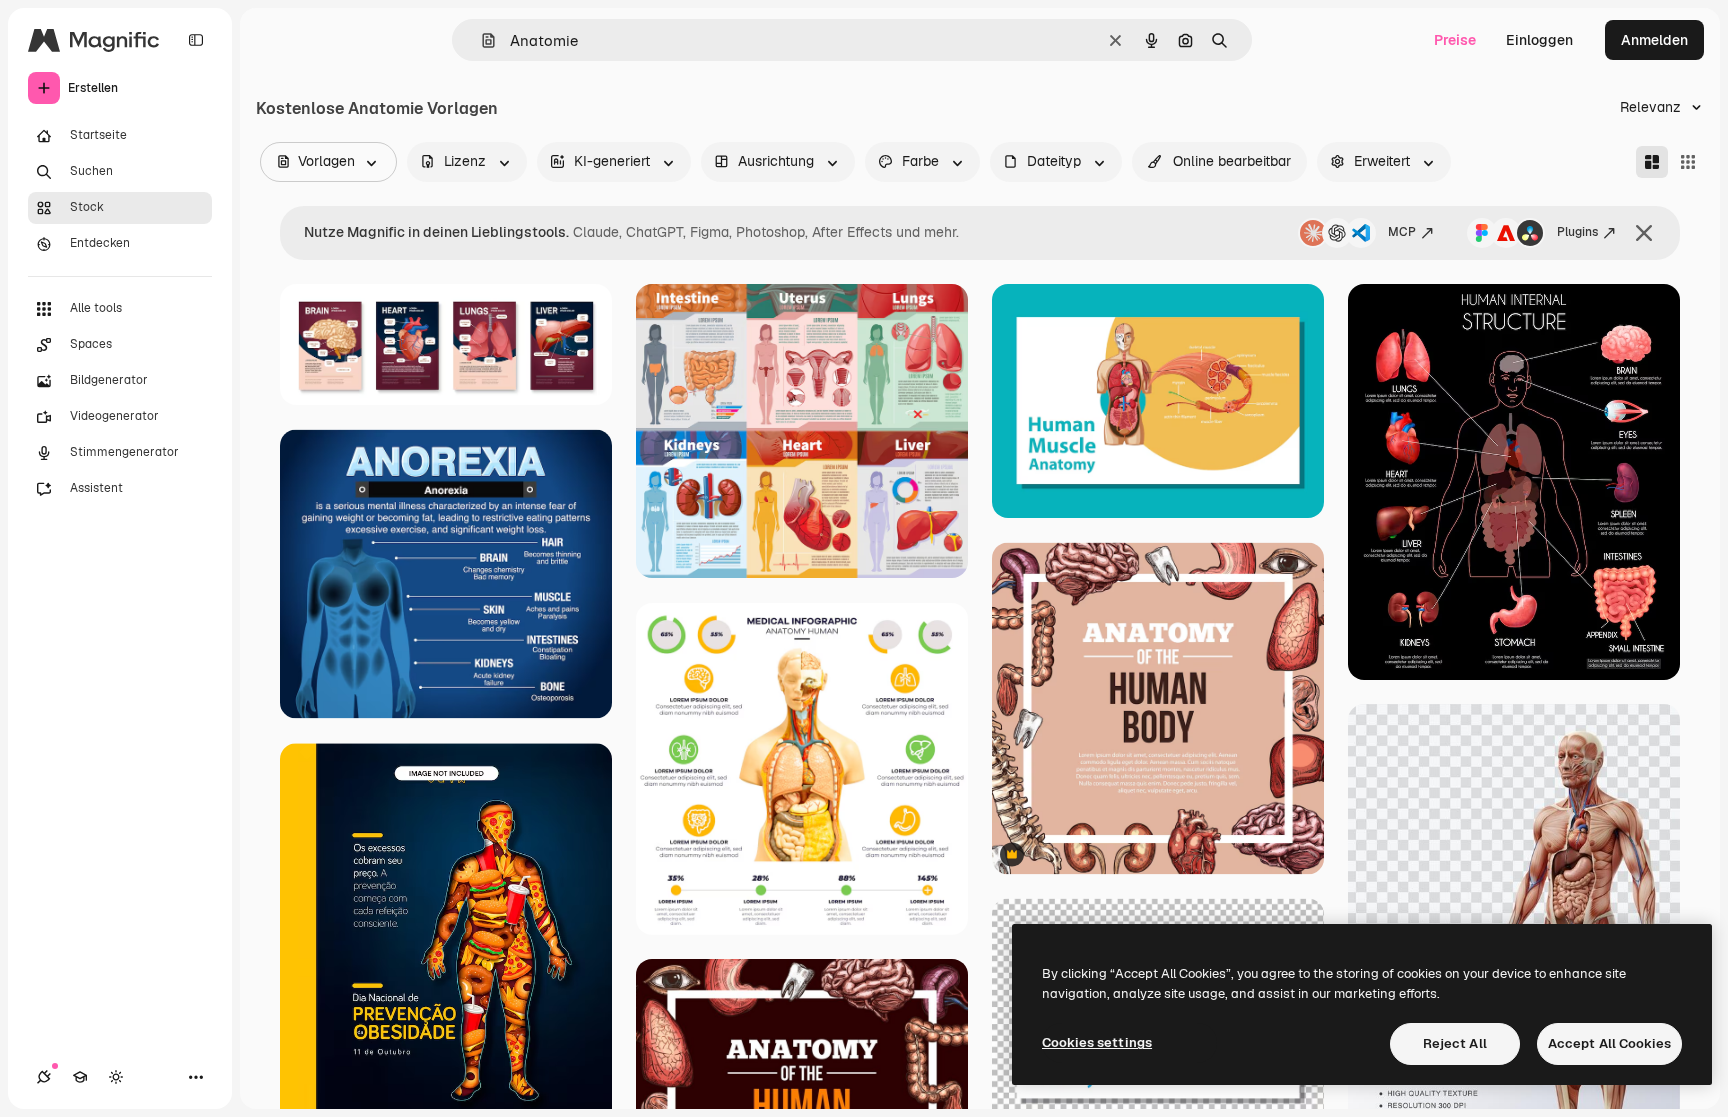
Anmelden (1654, 40)
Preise (1455, 40)
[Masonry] (1652, 162)
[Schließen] (1644, 233)
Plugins (1577, 232)
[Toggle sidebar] (196, 40)
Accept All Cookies (1609, 1043)
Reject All (1455, 1043)
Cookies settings (1097, 1042)
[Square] (1688, 162)
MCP (1402, 232)
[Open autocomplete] (480, 40)
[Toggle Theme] (116, 1077)
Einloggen (1539, 40)
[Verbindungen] (44, 1077)
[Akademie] (80, 1077)
